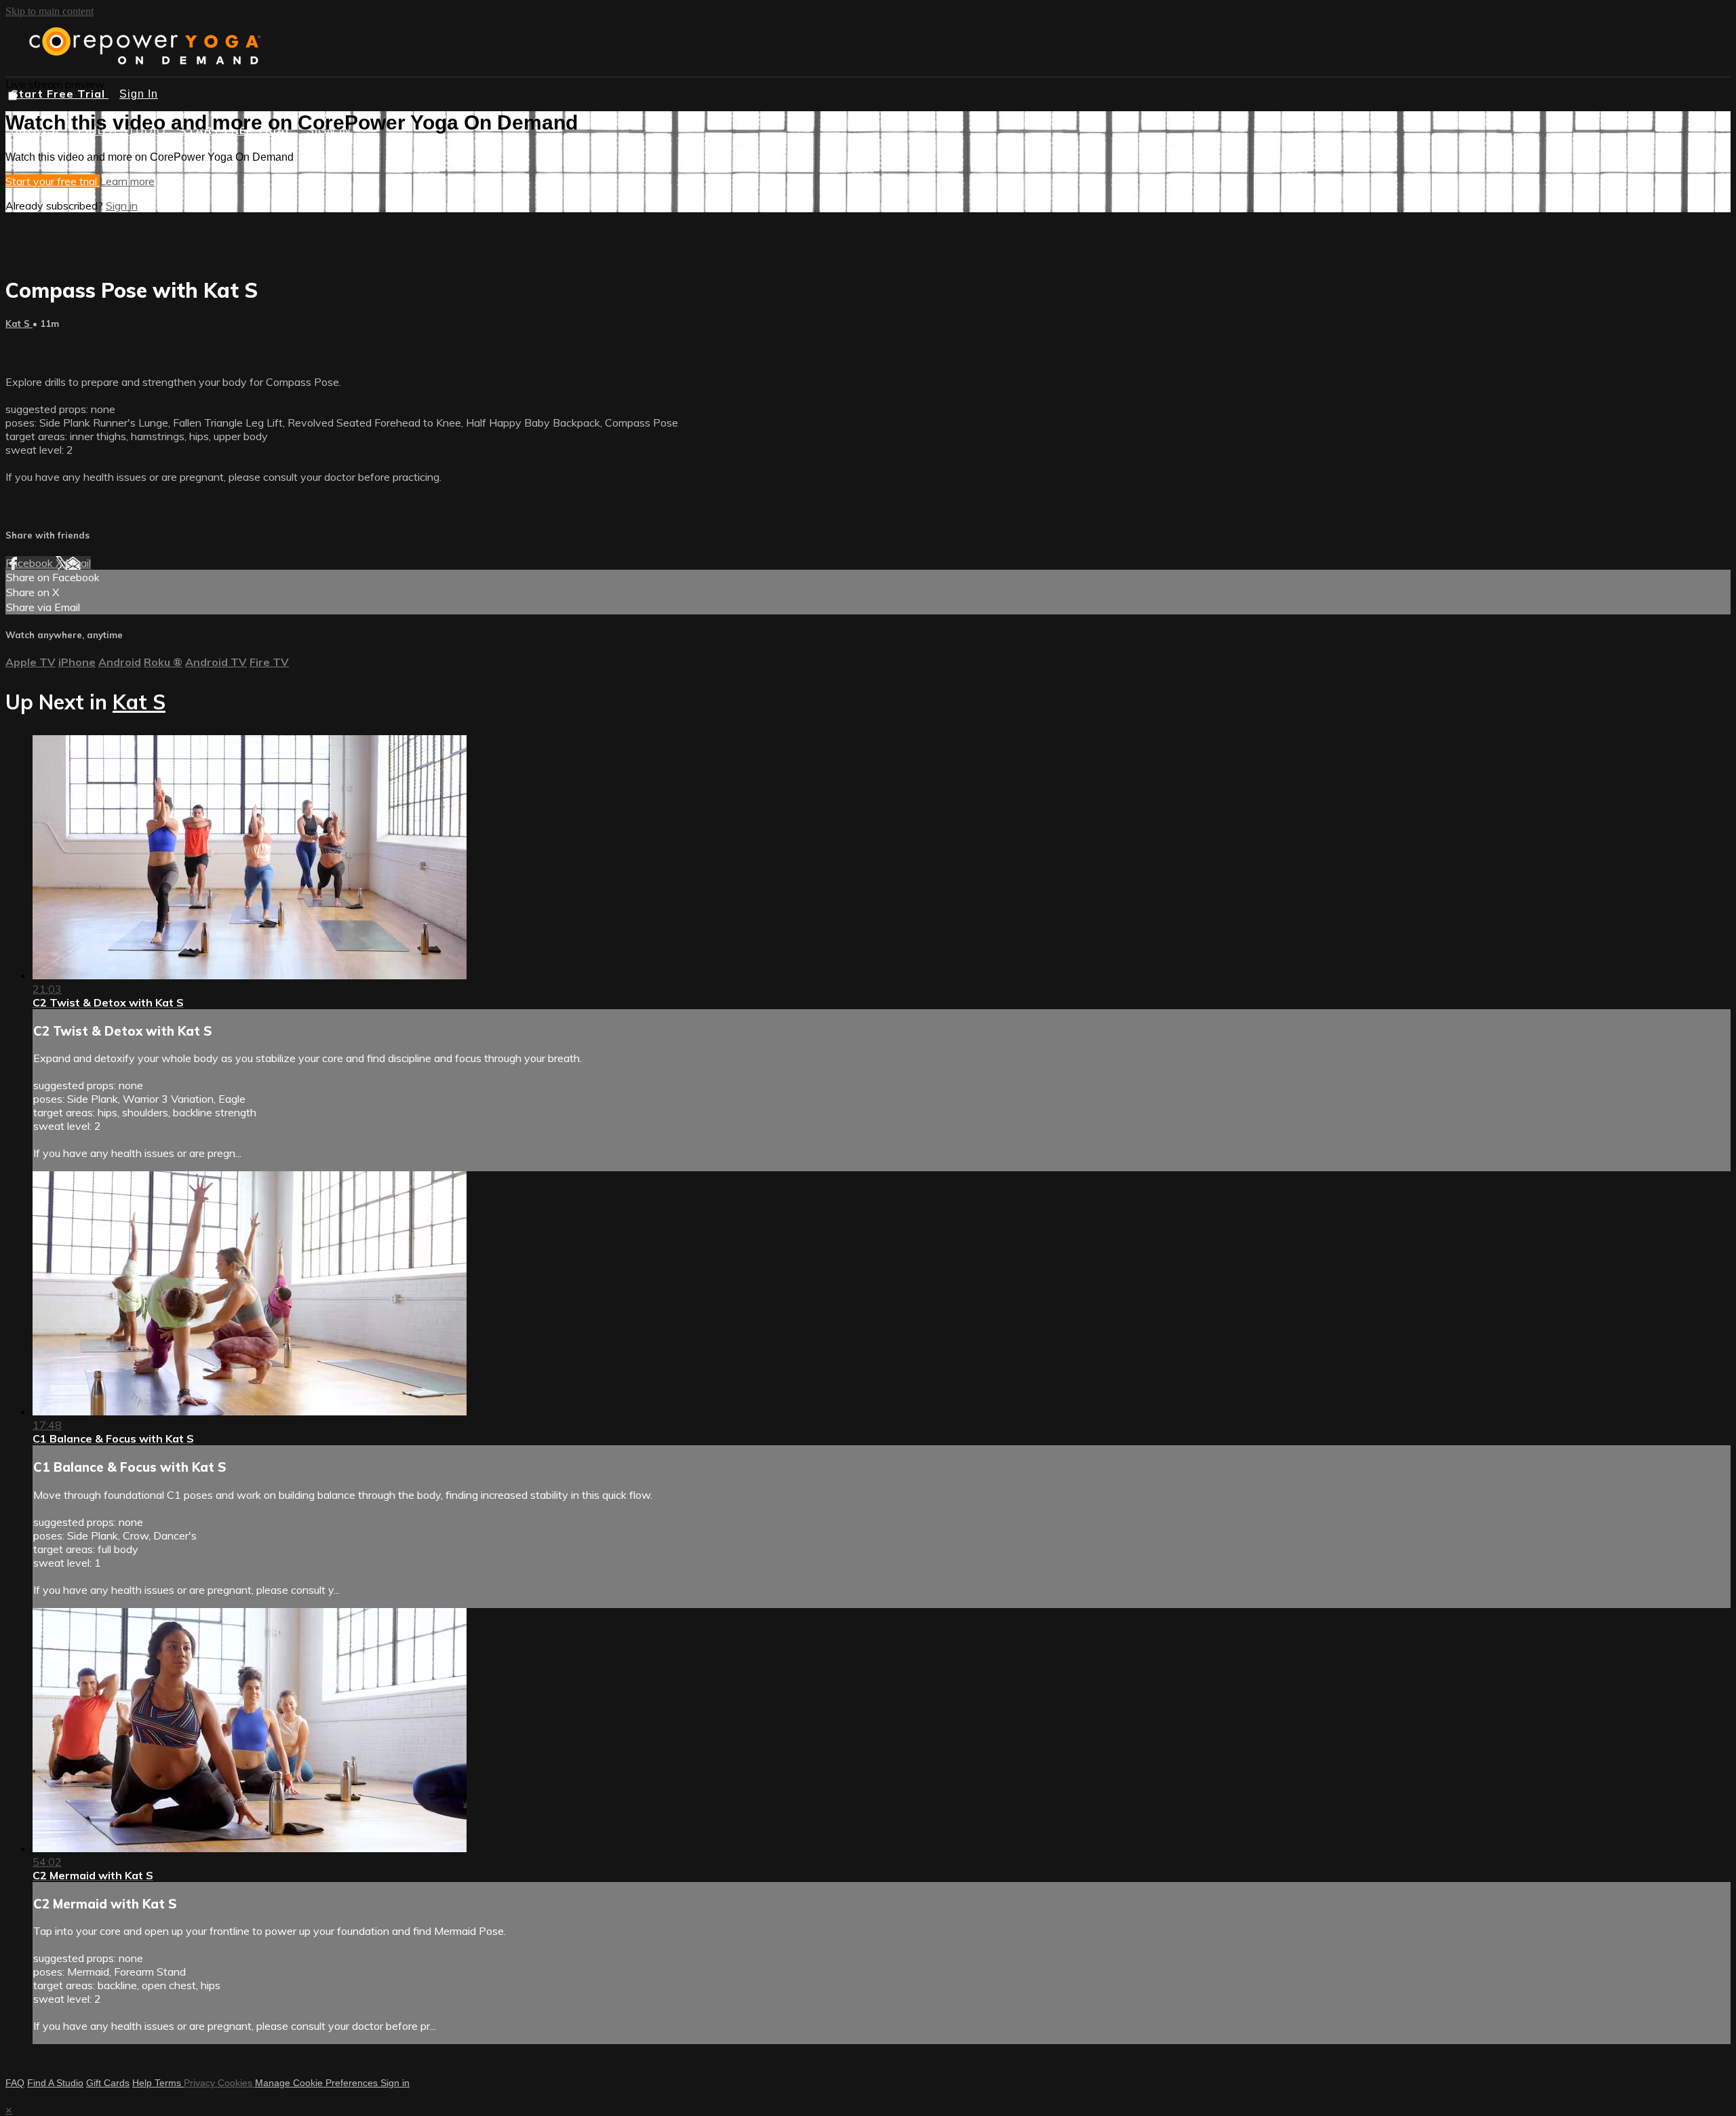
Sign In (139, 94)
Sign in (122, 205)
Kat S (19, 324)
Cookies (236, 2083)
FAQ (15, 2083)
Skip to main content (50, 11)
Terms (169, 2083)
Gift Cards (108, 2083)
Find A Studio (55, 2083)
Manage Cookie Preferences (318, 2083)
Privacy (201, 2083)
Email (78, 563)
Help (143, 2083)
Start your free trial (53, 181)
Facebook (31, 563)
